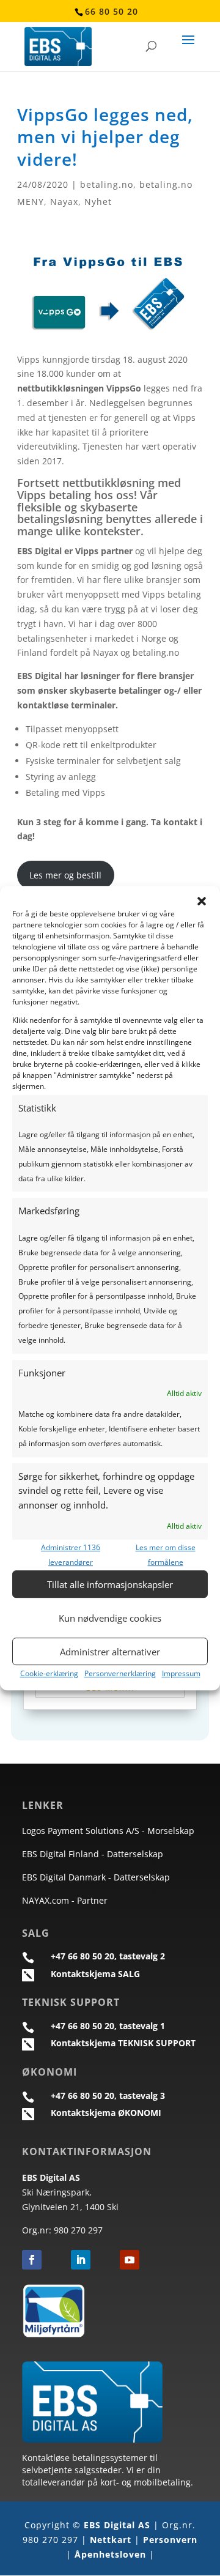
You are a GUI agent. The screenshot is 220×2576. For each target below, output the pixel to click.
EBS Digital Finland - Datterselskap (93, 1854)
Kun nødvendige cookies (110, 1618)
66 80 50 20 (112, 11)
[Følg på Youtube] (130, 2260)
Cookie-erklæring (49, 1674)
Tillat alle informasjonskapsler (110, 1584)
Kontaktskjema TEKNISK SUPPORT (123, 2043)
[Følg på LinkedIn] (81, 2260)
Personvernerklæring (120, 1674)
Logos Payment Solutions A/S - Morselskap (108, 1831)
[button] (202, 901)
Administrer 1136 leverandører (71, 1555)
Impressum (181, 1674)
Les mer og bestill (65, 875)
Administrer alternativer (110, 1652)
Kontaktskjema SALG (95, 1974)
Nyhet (98, 202)
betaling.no (107, 184)
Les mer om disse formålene (166, 1555)
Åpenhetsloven (110, 2554)
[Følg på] (56, 2260)
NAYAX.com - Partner (65, 1900)
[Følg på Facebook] (32, 2260)
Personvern (170, 2540)
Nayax (64, 202)
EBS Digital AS (117, 2525)
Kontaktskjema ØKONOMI (106, 2113)
